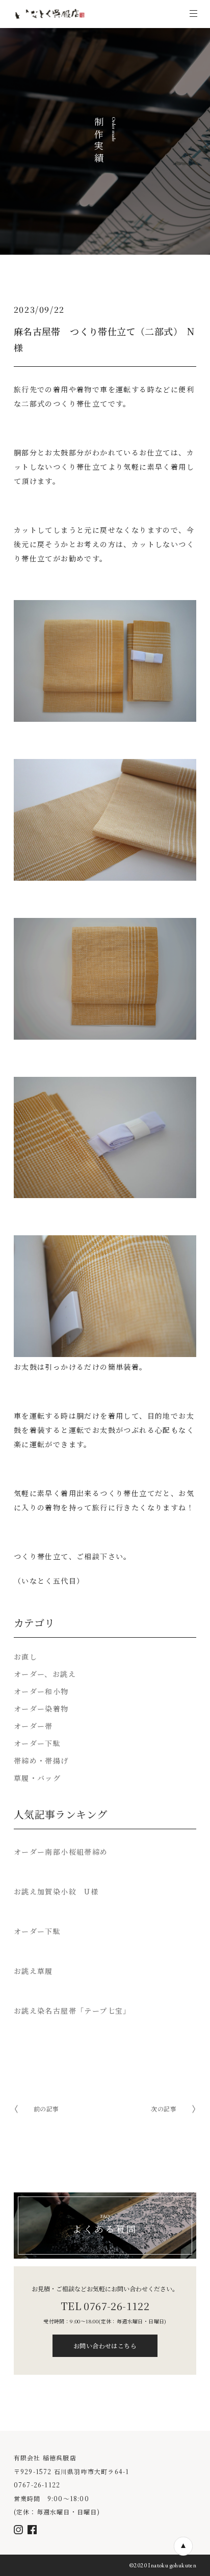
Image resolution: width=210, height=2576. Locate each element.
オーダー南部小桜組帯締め (61, 1852)
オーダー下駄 (37, 1743)
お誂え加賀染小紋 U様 (56, 1891)
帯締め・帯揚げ (41, 1760)
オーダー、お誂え (45, 1674)
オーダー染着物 (41, 1709)
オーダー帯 (33, 1726)
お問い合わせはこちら (105, 2345)
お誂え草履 (33, 1971)
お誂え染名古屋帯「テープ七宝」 (72, 2011)
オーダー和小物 (41, 1691)
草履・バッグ (37, 1778)
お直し (25, 1657)
